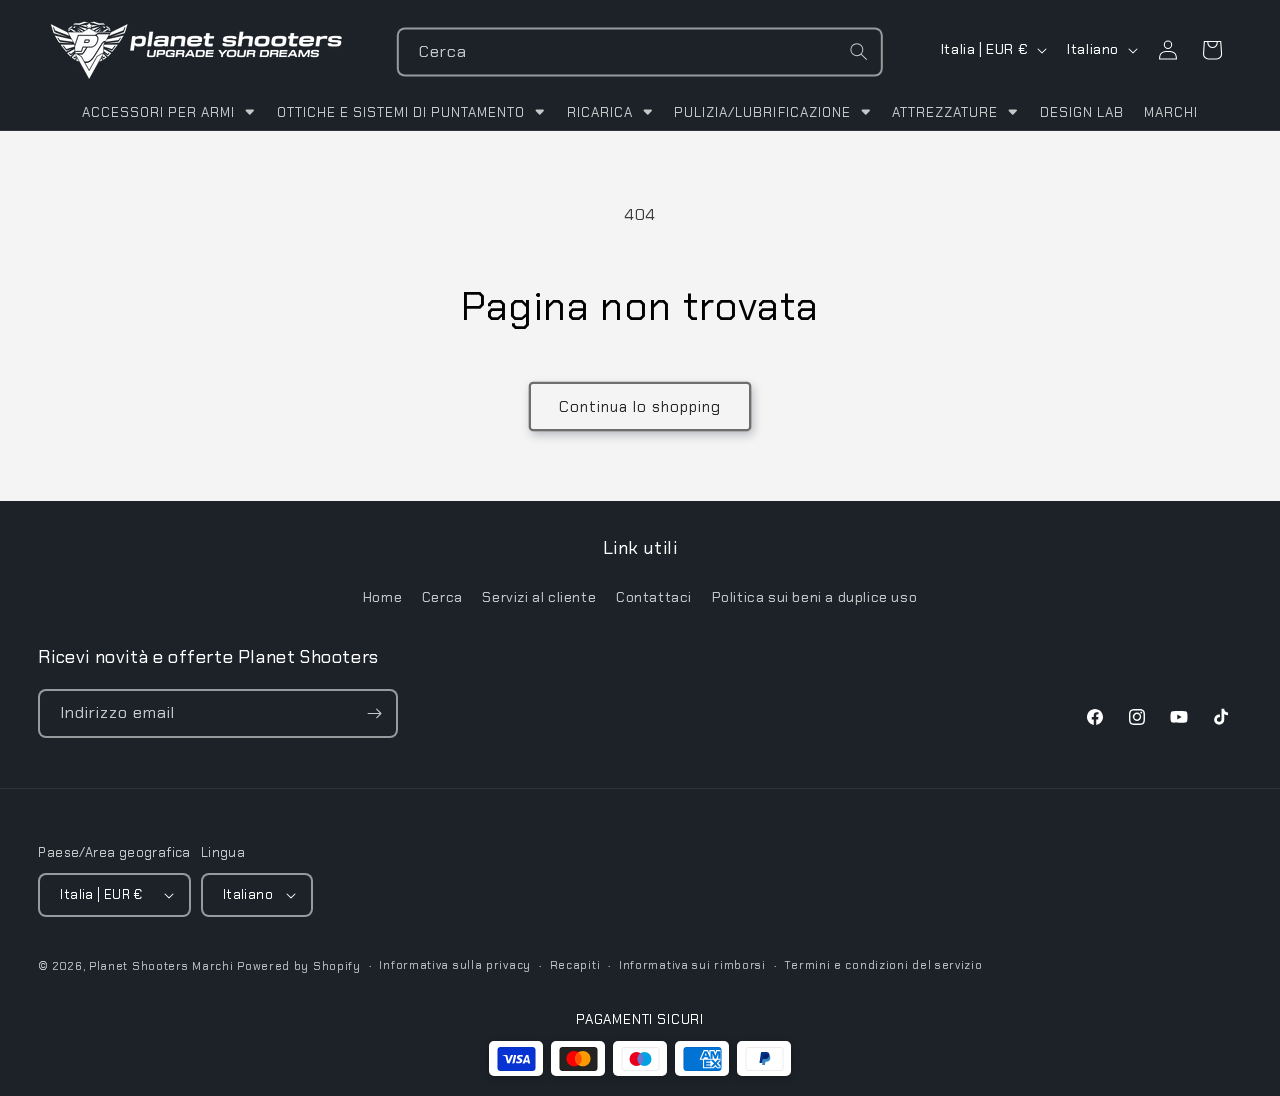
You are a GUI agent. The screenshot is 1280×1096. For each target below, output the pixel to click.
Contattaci (654, 597)
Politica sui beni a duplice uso (815, 597)
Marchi (212, 966)
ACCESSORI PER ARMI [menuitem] (158, 112)
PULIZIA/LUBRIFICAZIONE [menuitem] (762, 112)
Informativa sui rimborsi (692, 965)
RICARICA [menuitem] (600, 112)
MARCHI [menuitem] (1171, 113)
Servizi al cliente (539, 597)
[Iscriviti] (374, 713)
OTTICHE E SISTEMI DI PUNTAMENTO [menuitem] (401, 112)
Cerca (442, 597)
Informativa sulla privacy (455, 965)
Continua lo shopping (640, 407)
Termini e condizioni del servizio (883, 965)
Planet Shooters (139, 966)
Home (382, 597)
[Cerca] (859, 52)
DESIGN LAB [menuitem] (1082, 113)
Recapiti (575, 965)
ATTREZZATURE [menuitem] (945, 112)
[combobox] (640, 52)
